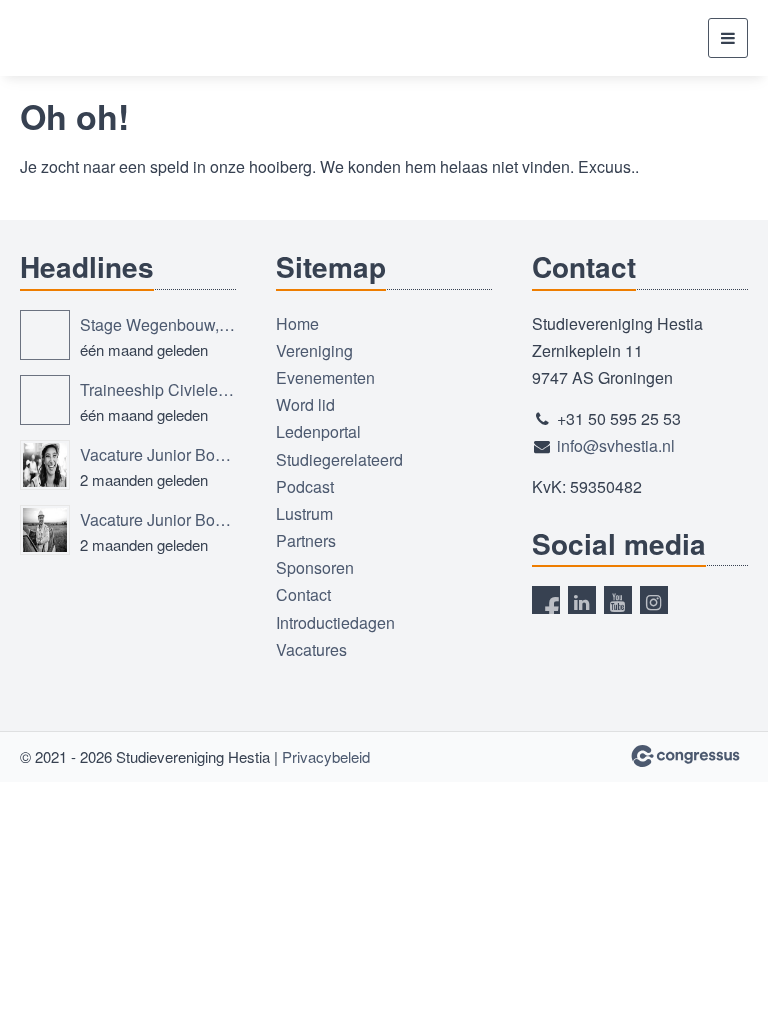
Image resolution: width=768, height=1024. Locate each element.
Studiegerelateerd (339, 459)
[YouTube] (618, 600)
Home (297, 323)
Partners (306, 540)
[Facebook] (546, 600)
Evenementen (325, 377)
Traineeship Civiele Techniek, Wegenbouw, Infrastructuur (158, 389)
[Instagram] (654, 600)
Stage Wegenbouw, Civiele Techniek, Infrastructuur (158, 324)
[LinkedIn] (582, 600)
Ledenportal (318, 431)
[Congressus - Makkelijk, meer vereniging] (685, 756)
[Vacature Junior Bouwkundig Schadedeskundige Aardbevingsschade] (45, 465)
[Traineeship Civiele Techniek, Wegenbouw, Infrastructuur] (45, 400)
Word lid (305, 404)
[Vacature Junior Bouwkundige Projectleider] (45, 530)
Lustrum (304, 513)
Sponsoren (315, 567)
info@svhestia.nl (616, 445)
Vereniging (314, 350)
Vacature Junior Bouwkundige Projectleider (158, 519)
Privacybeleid (326, 756)
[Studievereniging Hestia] (95, 38)
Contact (303, 594)
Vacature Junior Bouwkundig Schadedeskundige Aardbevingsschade (158, 454)
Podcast (305, 486)
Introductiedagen (335, 622)
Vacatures (311, 649)
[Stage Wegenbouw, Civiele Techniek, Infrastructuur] (45, 335)
